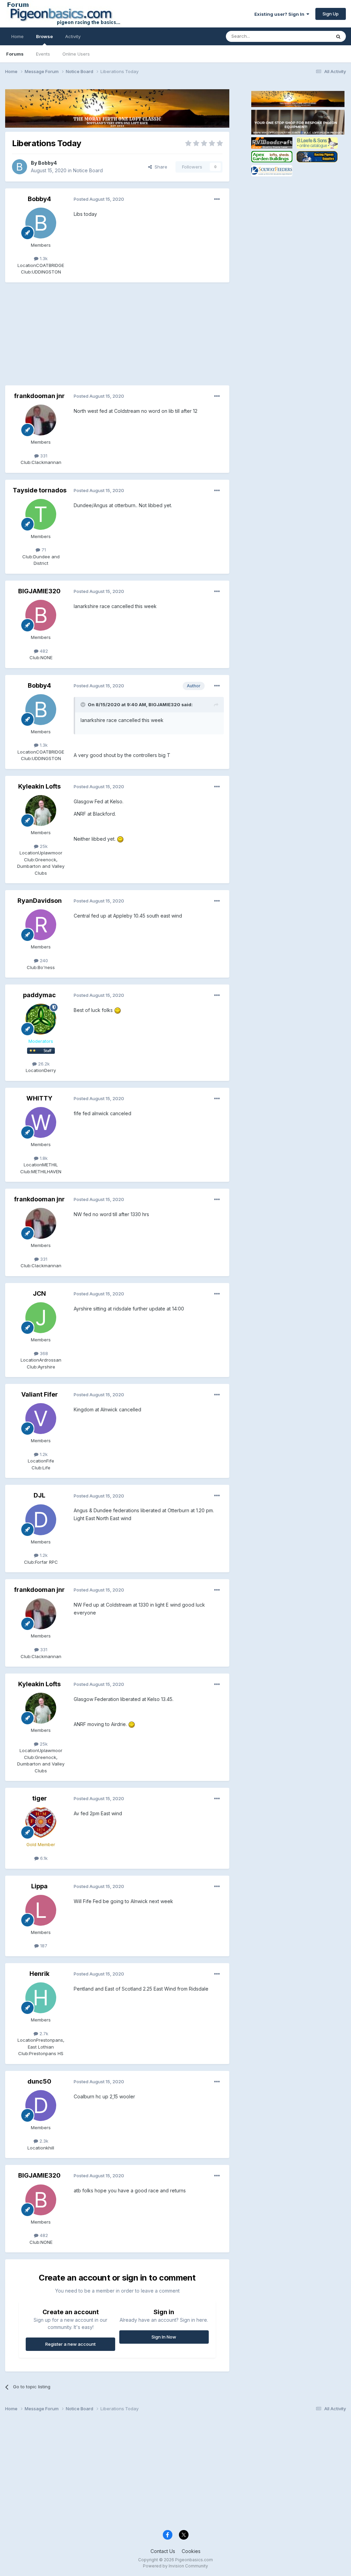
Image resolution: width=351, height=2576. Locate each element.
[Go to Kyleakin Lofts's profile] (41, 811)
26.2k (43, 1064)
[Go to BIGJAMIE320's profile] (41, 615)
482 (43, 651)
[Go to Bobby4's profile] (20, 167)
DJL (39, 1495)
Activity (73, 36)
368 (43, 1353)
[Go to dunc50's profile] (41, 2106)
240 (43, 960)
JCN (39, 1293)
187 (43, 1946)
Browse (44, 36)
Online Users (76, 54)
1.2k (43, 1454)
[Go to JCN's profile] (41, 1318)
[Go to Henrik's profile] (41, 1998)
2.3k (43, 2141)
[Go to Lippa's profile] (41, 1910)
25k (43, 846)
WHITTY (39, 1098)
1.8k (43, 1158)
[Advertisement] (85, 337)
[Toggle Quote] (84, 704)
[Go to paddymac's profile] (41, 1019)
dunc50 (39, 2081)
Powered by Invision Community (175, 2566)
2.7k (43, 2033)
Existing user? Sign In (280, 14)
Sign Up (331, 14)
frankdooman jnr (39, 396)
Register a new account (70, 2344)
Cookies (191, 2551)
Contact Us (163, 2551)
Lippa (39, 1886)
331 (43, 456)
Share (160, 167)
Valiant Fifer (40, 1394)
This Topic (311, 36)
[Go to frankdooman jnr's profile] (41, 420)
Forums (15, 54)
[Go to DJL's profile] (41, 1520)
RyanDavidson (40, 901)
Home (17, 36)
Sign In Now (164, 2337)
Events (43, 54)
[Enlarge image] (120, 839)
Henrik (39, 1974)
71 (43, 550)
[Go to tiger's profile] (41, 1822)
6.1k (43, 1858)
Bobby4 (47, 163)
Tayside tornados (40, 490)
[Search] (338, 36)
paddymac (39, 995)
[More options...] (217, 199)
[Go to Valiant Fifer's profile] (41, 1419)
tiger (40, 1798)
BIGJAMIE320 (39, 591)
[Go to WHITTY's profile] (41, 1122)
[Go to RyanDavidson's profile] (41, 925)
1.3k (43, 258)
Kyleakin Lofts (39, 786)
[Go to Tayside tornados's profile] (41, 514)
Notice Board (88, 170)
